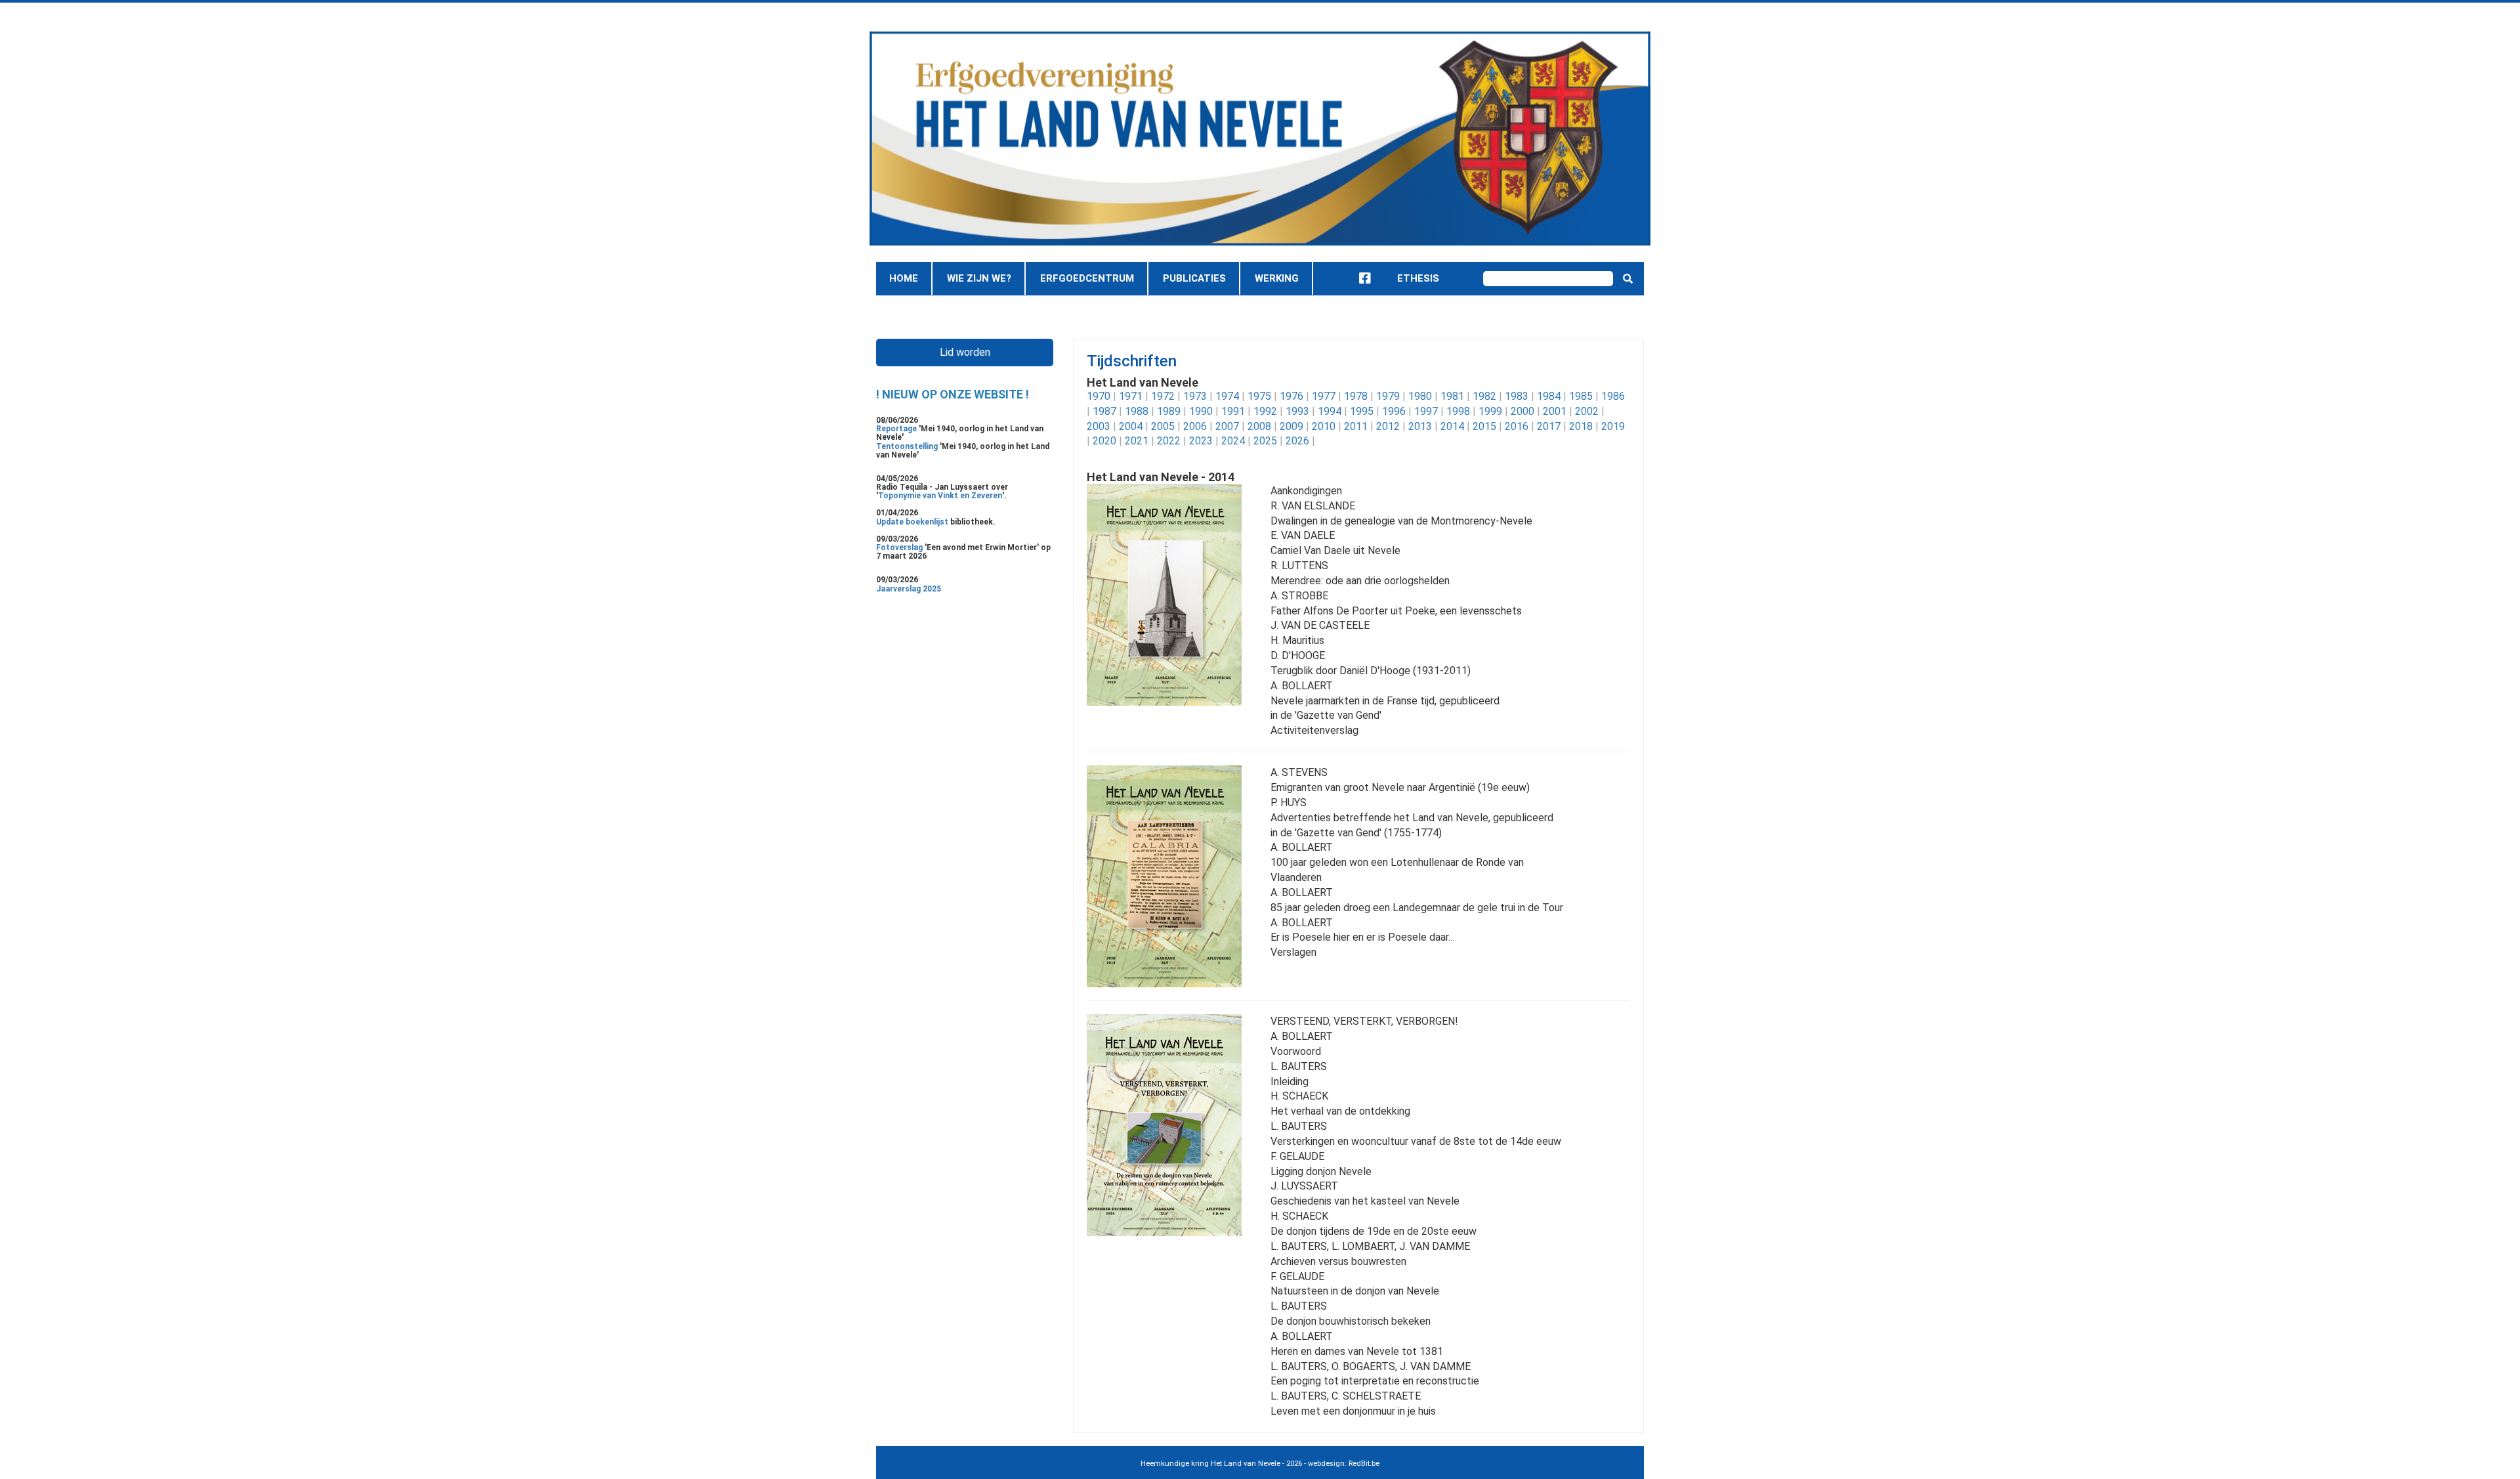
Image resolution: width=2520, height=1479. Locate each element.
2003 (1099, 426)
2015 (1484, 426)
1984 (1549, 396)
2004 (1131, 426)
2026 (1297, 441)
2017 (1549, 426)
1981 (1452, 396)
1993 (1297, 411)
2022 (1169, 441)
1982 (1484, 396)
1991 (1233, 411)
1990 (1201, 411)
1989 (1169, 411)
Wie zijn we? (979, 278)
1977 (1324, 396)
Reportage (897, 429)
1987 (1104, 411)
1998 (1458, 411)
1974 (1227, 396)
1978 (1356, 396)
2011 (1356, 426)
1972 (1163, 396)
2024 (1233, 441)
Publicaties (1194, 278)
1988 (1137, 411)
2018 (1581, 426)
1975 (1259, 396)
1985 (1581, 396)
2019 (1613, 426)
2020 (1104, 441)
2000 (1522, 411)
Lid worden (965, 352)
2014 (1452, 426)
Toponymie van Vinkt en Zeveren (940, 496)
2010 (1324, 426)
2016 (1517, 426)
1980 (1420, 396)
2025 (1265, 441)
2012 (1388, 426)
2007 (1227, 426)
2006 (1195, 426)
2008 (1259, 426)
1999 (1490, 411)
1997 (1426, 411)
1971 (1131, 396)
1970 (1099, 396)
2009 (1291, 426)
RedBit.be (1364, 1464)
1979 (1388, 396)
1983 (1517, 396)
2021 (1137, 441)
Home (904, 278)
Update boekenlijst (913, 522)
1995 (1362, 411)
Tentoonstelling (908, 446)
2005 (1163, 426)
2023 (1201, 441)
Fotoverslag (900, 547)
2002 (1587, 411)
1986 (1613, 396)
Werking (1277, 278)
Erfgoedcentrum (1087, 278)
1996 (1394, 411)
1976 (1291, 396)
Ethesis (1418, 278)
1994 (1330, 411)
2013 (1420, 426)
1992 (1265, 411)
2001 (1555, 411)
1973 (1195, 396)
